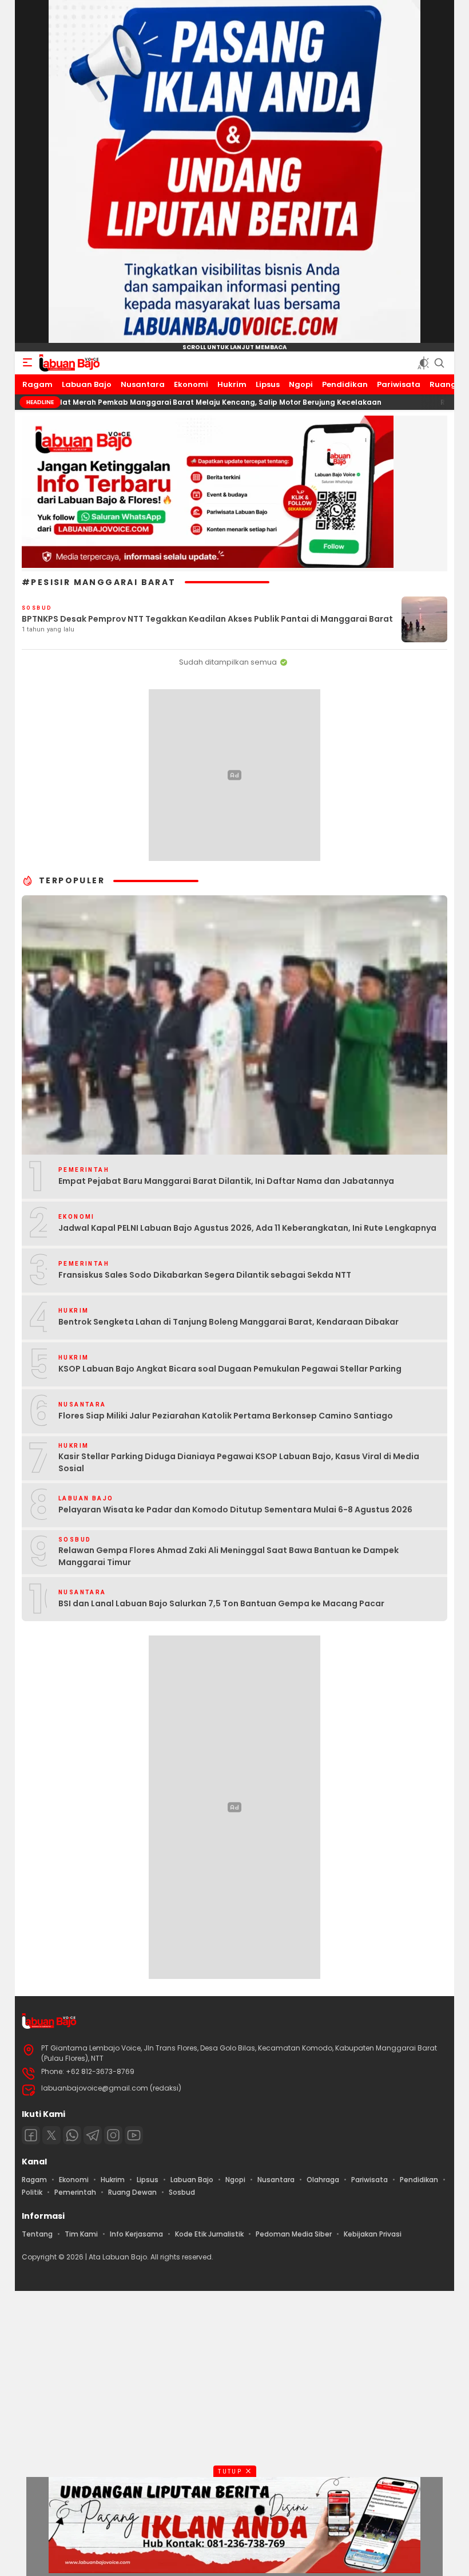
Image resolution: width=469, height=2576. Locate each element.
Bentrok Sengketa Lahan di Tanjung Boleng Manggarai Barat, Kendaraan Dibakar (228, 1322)
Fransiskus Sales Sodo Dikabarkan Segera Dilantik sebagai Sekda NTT (205, 1275)
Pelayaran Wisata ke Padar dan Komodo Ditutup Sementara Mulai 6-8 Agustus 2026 (235, 1510)
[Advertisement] (234, 2432)
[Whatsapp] (72, 2135)
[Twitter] (51, 2135)
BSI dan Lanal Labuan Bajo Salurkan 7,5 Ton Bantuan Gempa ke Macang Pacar (221, 1603)
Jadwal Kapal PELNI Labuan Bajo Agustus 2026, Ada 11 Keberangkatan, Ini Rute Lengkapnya (247, 1228)
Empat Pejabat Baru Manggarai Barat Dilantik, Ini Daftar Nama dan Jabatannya (226, 1181)
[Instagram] (113, 2135)
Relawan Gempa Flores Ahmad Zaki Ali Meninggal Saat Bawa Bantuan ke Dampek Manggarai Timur (228, 1556)
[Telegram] (93, 2135)
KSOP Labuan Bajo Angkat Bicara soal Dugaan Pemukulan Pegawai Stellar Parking (230, 1369)
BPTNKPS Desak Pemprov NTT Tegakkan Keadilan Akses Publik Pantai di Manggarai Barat (207, 619)
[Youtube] (134, 2135)
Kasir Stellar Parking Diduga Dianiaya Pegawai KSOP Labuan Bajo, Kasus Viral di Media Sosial (239, 1462)
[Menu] (27, 363)
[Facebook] (31, 2135)
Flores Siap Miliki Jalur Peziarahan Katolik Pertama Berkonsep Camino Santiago (226, 1416)
